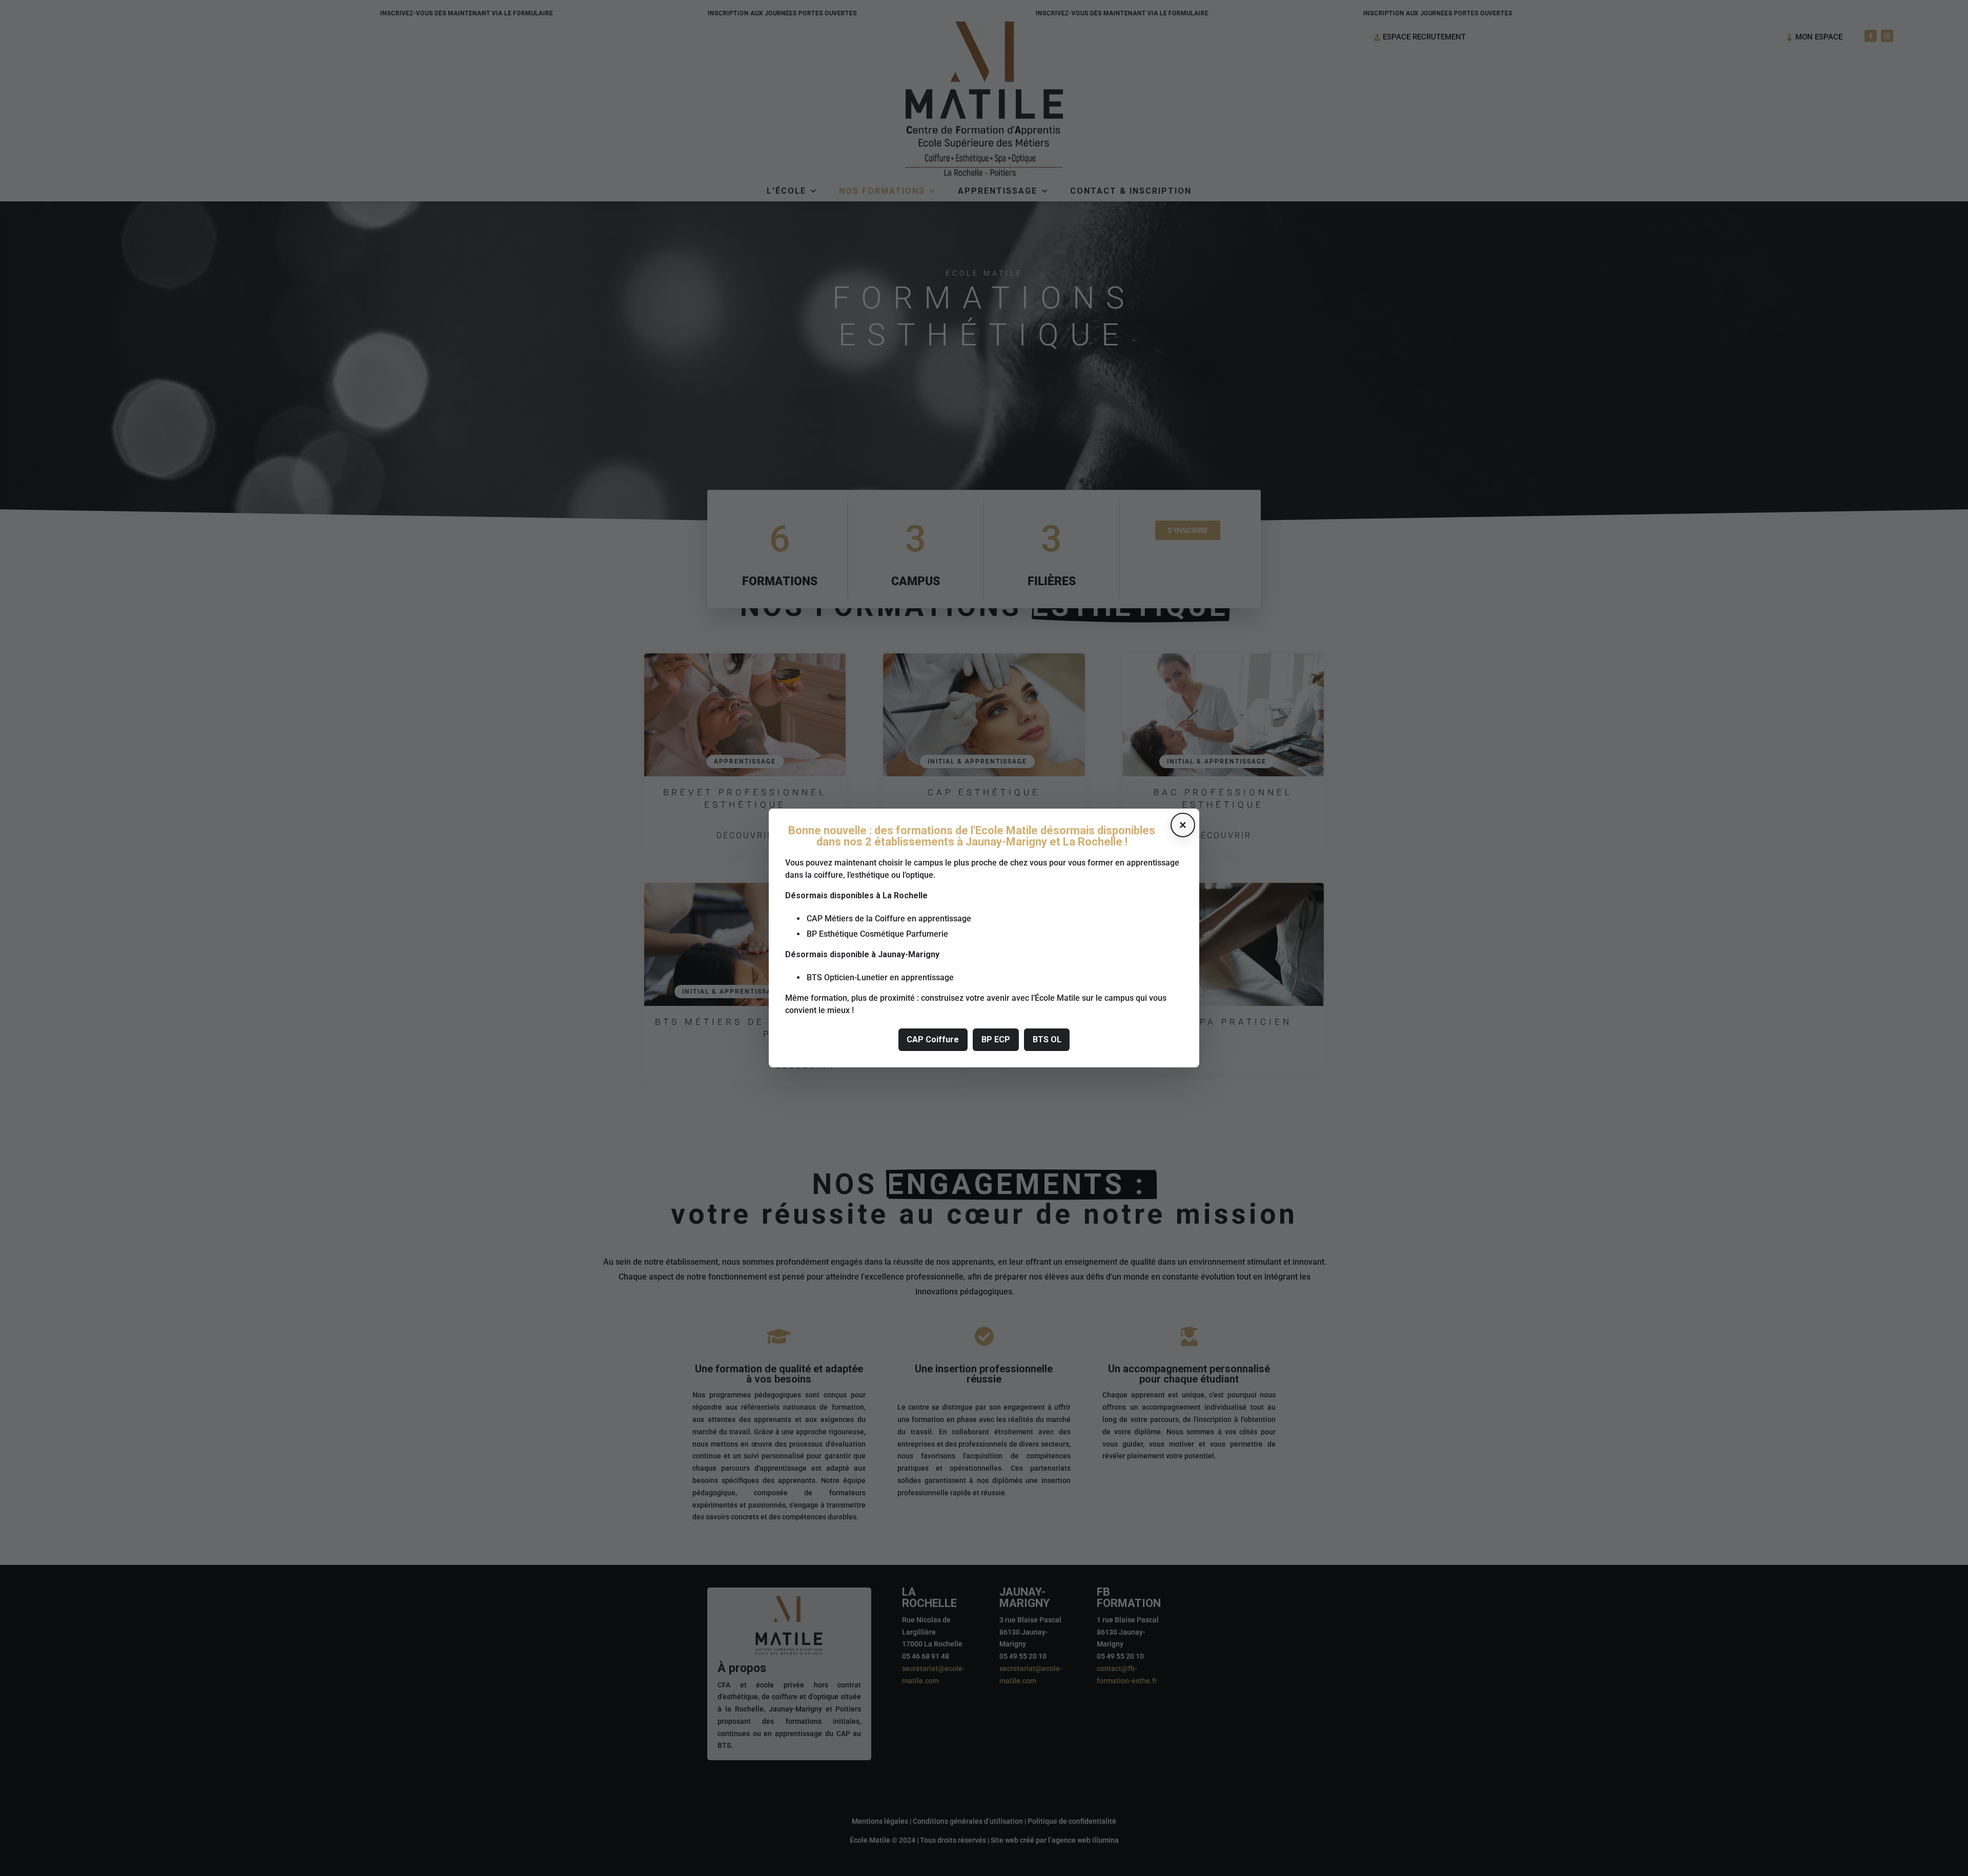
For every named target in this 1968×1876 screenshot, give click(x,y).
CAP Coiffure (933, 1039)
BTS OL (1047, 1039)
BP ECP (996, 1039)
